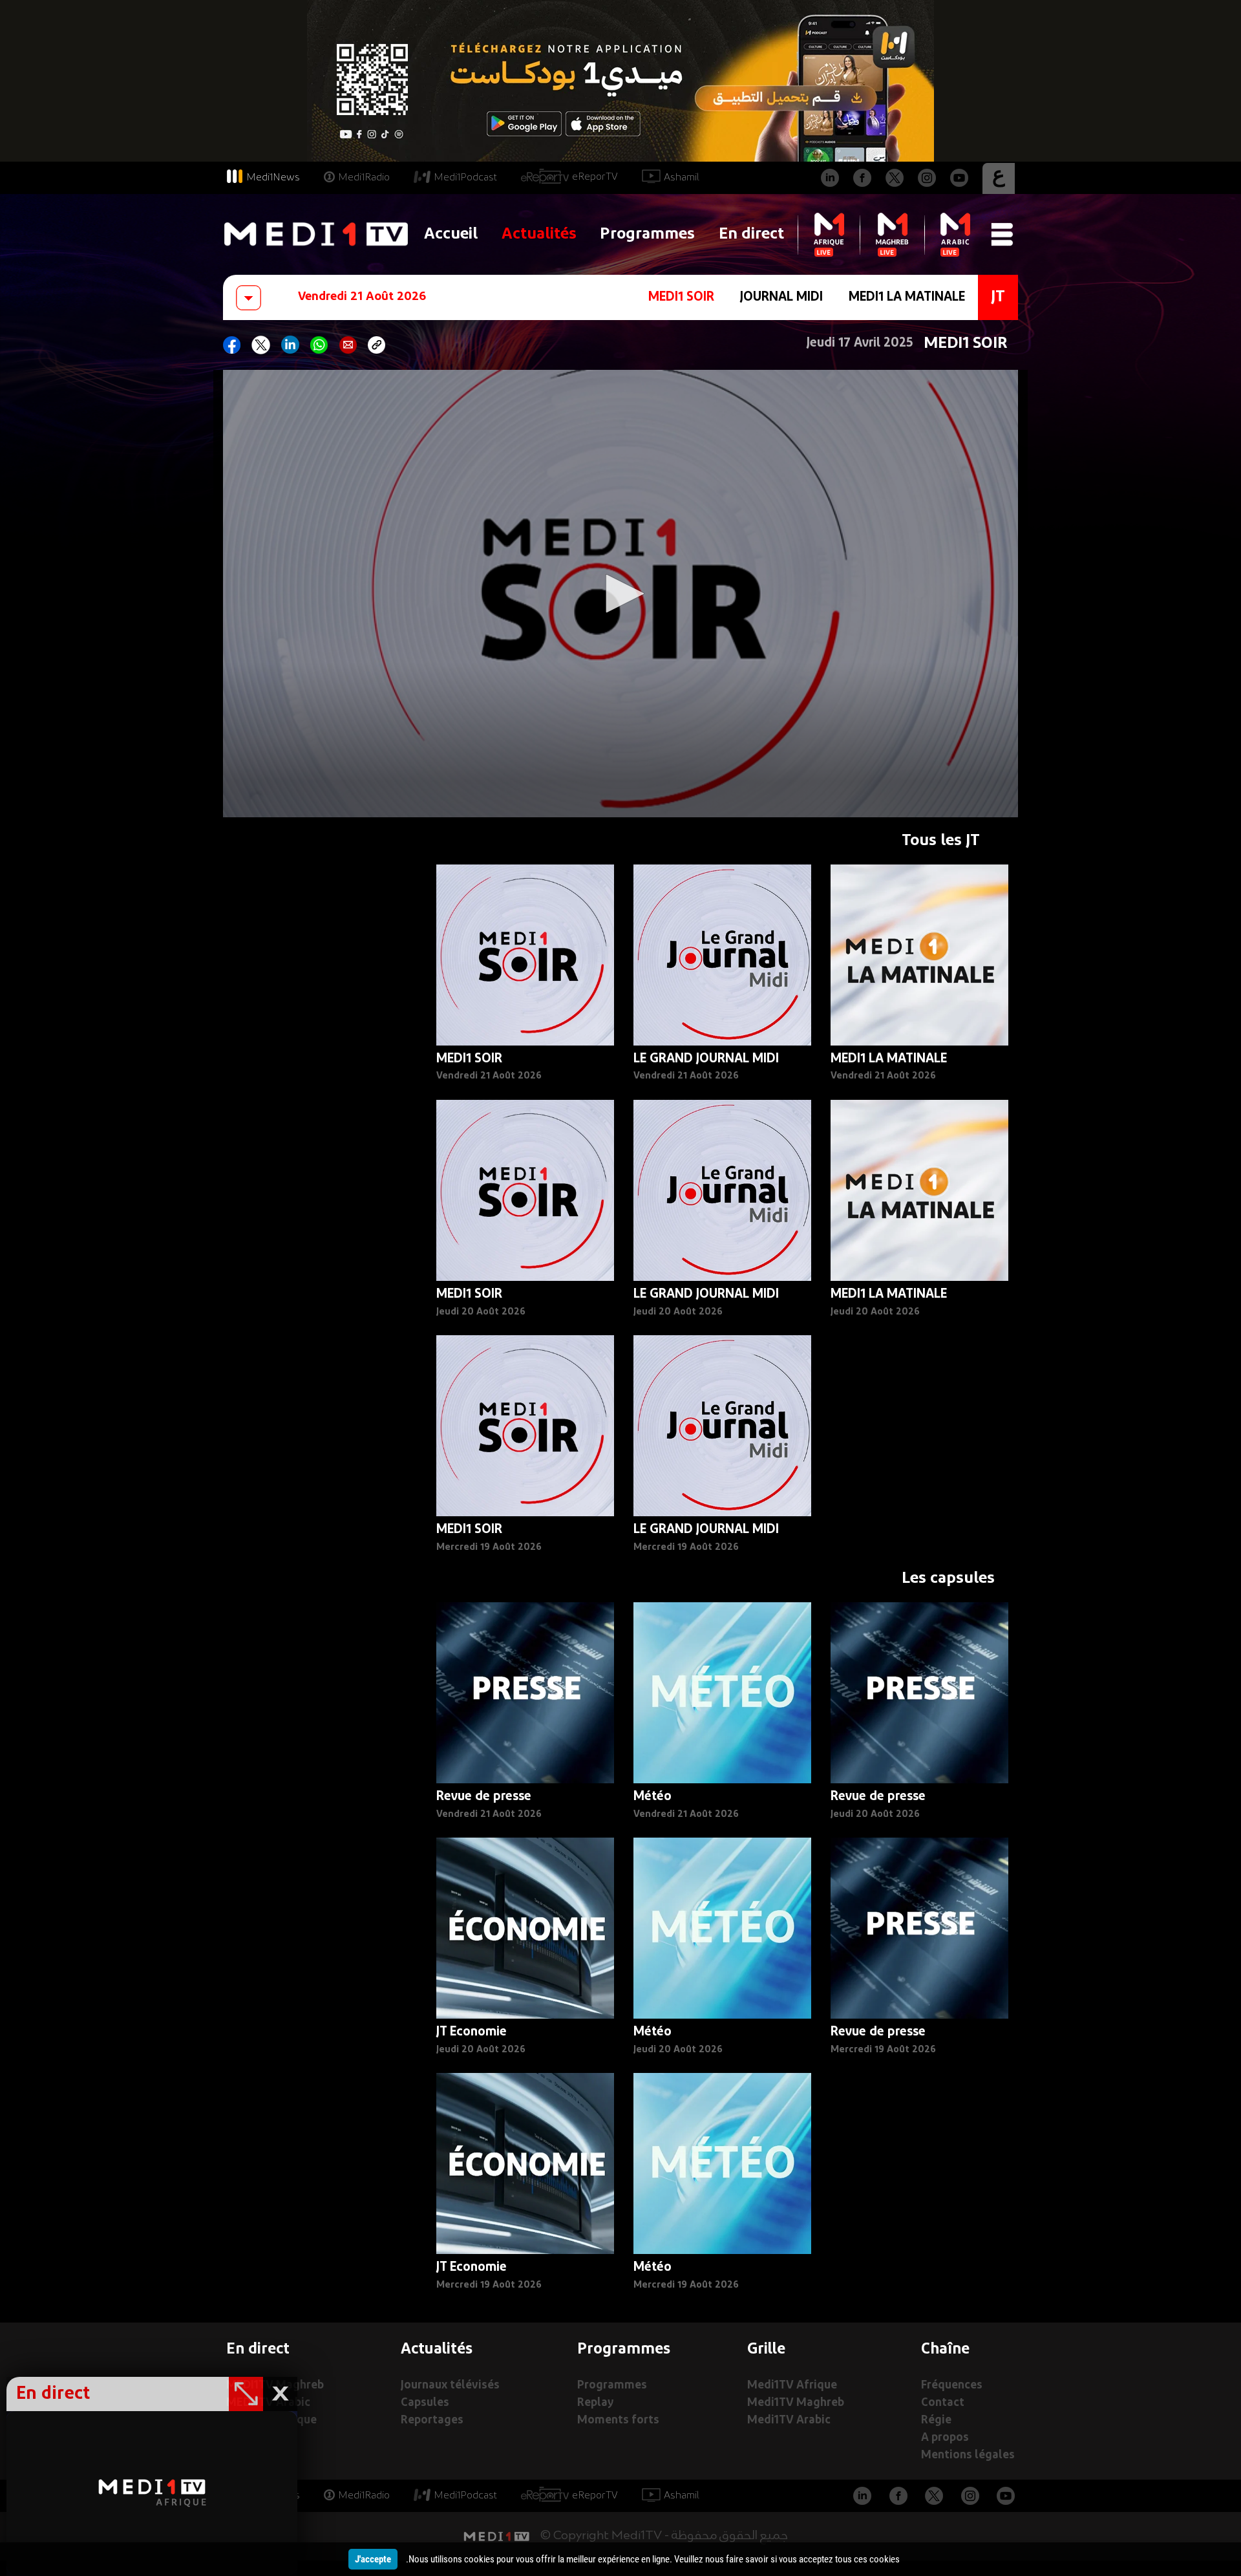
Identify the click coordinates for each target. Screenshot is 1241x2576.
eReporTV (595, 177)
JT (998, 297)
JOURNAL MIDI (781, 297)
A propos (945, 2438)
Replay (595, 2403)
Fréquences (952, 2386)
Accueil (451, 234)
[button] (620, 594)
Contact (943, 2403)
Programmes (647, 234)
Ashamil (682, 178)
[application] (620, 594)
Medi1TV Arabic (789, 2420)
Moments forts (618, 2420)
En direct (751, 234)
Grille (766, 2350)
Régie (936, 2420)
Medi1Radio (364, 178)
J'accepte (373, 2559)
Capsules (425, 2403)
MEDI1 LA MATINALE (907, 297)
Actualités (539, 234)
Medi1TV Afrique (792, 2386)
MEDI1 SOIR (681, 297)
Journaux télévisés (450, 2386)
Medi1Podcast (465, 178)
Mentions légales (968, 2455)
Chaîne (945, 2350)
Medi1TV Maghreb (796, 2403)
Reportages (432, 2420)
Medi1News (273, 178)
